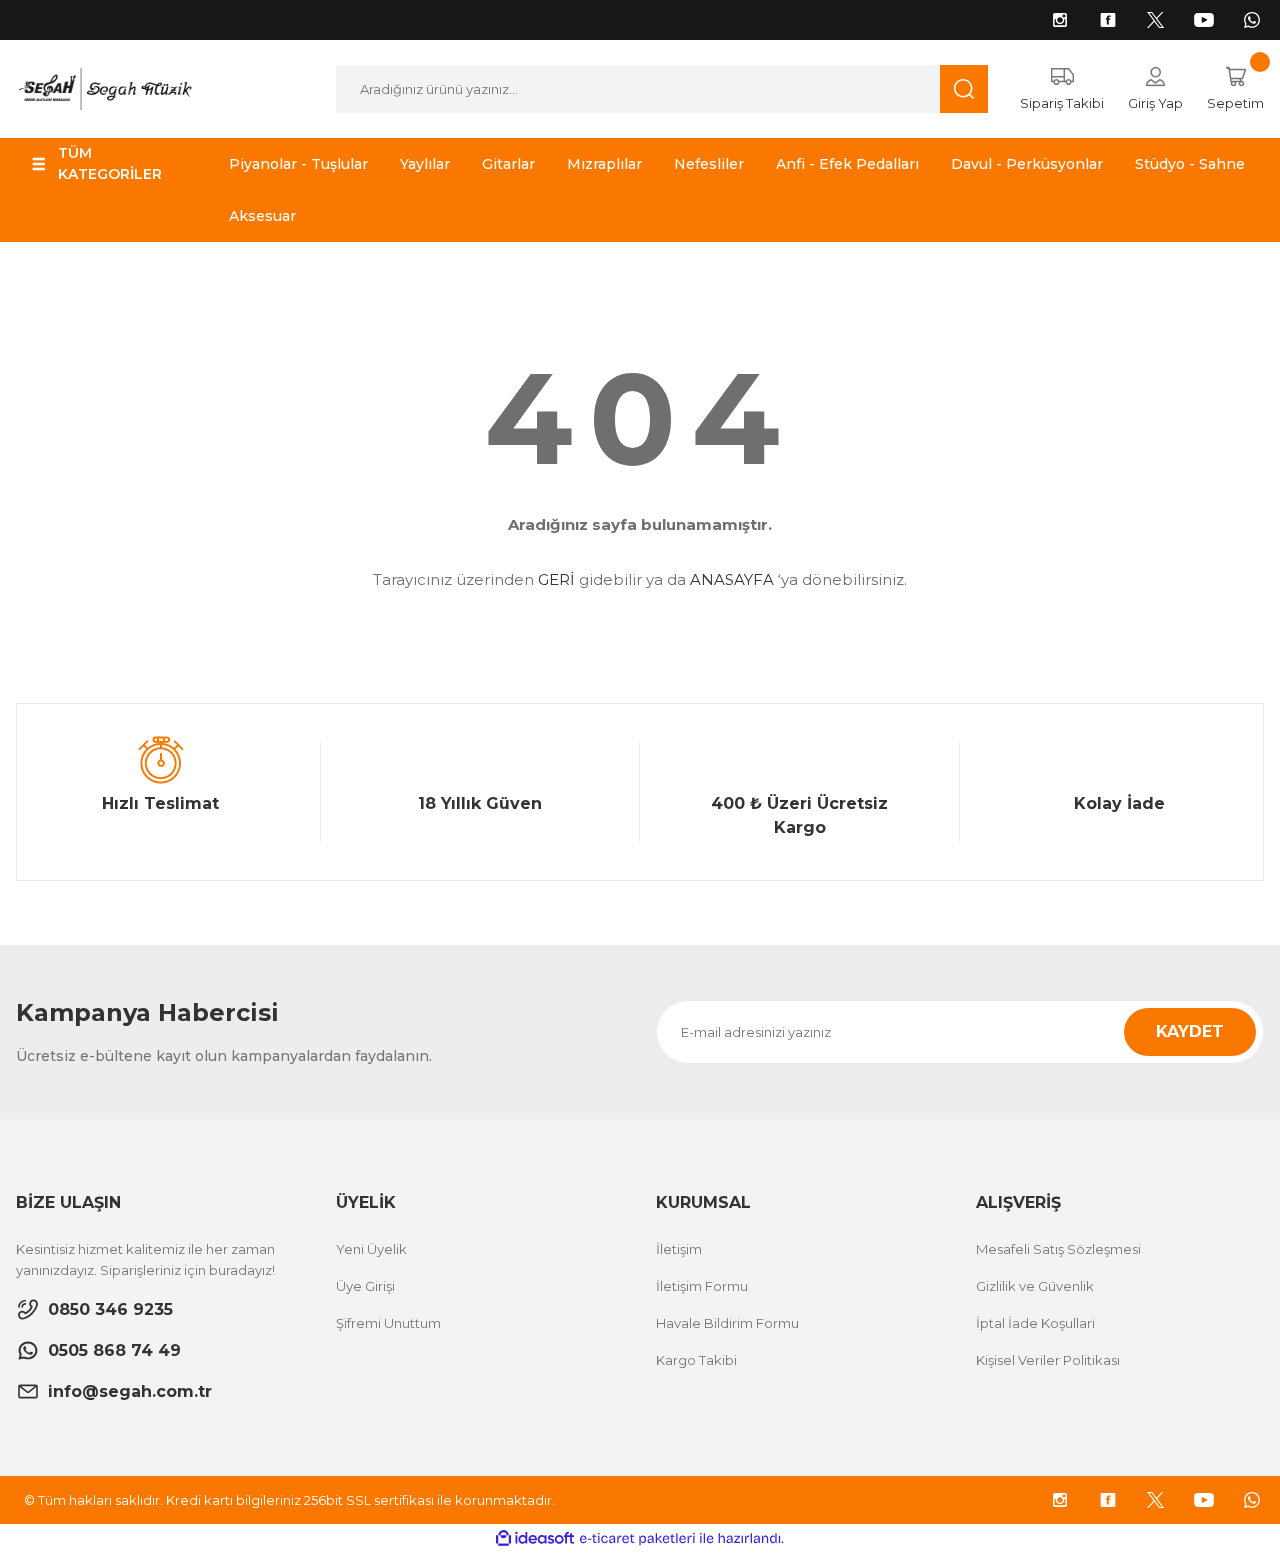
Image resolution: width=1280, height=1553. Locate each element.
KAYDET (1190, 1031)
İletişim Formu (702, 1286)
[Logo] (104, 87)
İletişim (679, 1249)
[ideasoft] (535, 1538)
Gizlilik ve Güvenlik (1035, 1286)
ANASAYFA (732, 579)
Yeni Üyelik (371, 1249)
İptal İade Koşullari (1035, 1323)
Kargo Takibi (696, 1360)
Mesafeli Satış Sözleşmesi (1058, 1249)
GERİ (556, 579)
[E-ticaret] (637, 1539)
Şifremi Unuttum (388, 1323)
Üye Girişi (365, 1286)
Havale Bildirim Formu (727, 1323)
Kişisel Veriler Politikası (1048, 1360)
